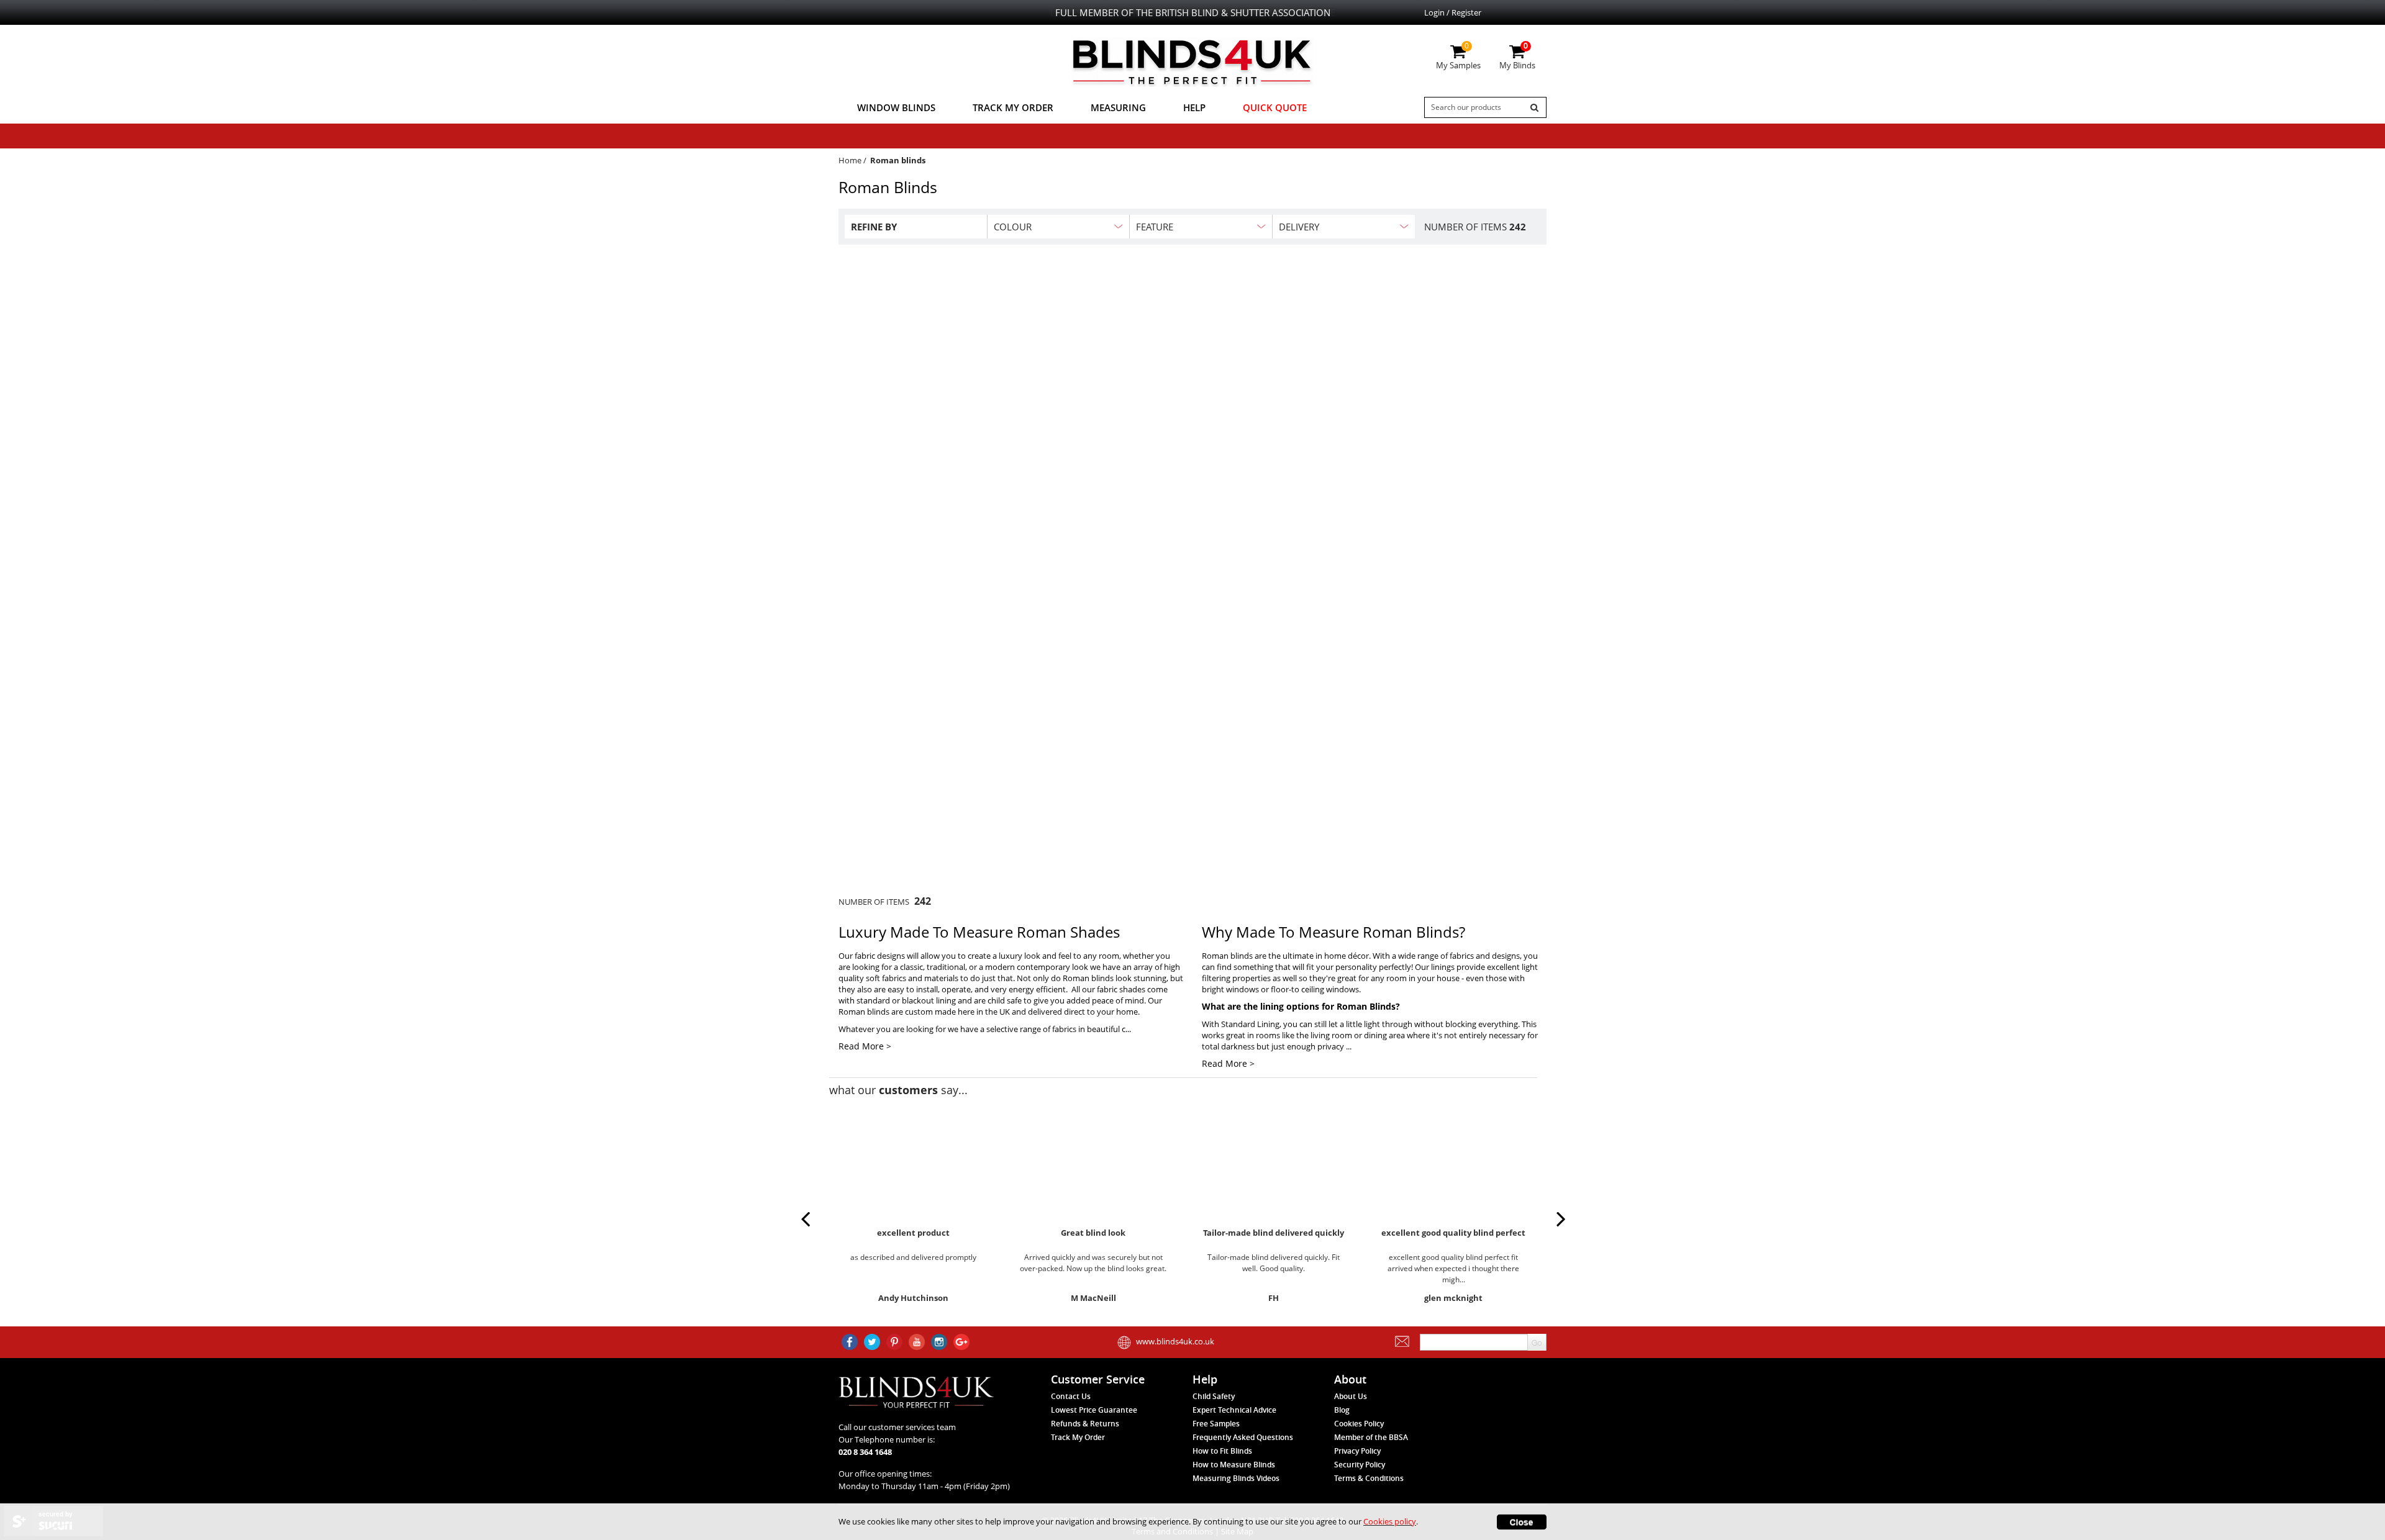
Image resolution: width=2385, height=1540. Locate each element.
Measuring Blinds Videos (1236, 1478)
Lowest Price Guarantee (1094, 1410)
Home (850, 160)
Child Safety (1214, 1396)
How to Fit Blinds (1222, 1451)
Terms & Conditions (1369, 1478)
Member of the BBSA (1371, 1437)
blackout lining (929, 1000)
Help (1194, 107)
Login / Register (1453, 12)
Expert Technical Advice (1234, 1410)
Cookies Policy (1359, 1424)
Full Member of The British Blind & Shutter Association (1193, 12)
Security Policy (1360, 1465)
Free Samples (1216, 1424)
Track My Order (1013, 107)
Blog (1342, 1410)
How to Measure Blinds (1234, 1465)
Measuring (1118, 107)
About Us (1351, 1396)
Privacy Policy (1357, 1451)
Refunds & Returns (1085, 1424)
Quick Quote (1275, 107)
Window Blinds (896, 107)
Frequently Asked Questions (1243, 1437)
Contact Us (1071, 1396)
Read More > (865, 1046)
